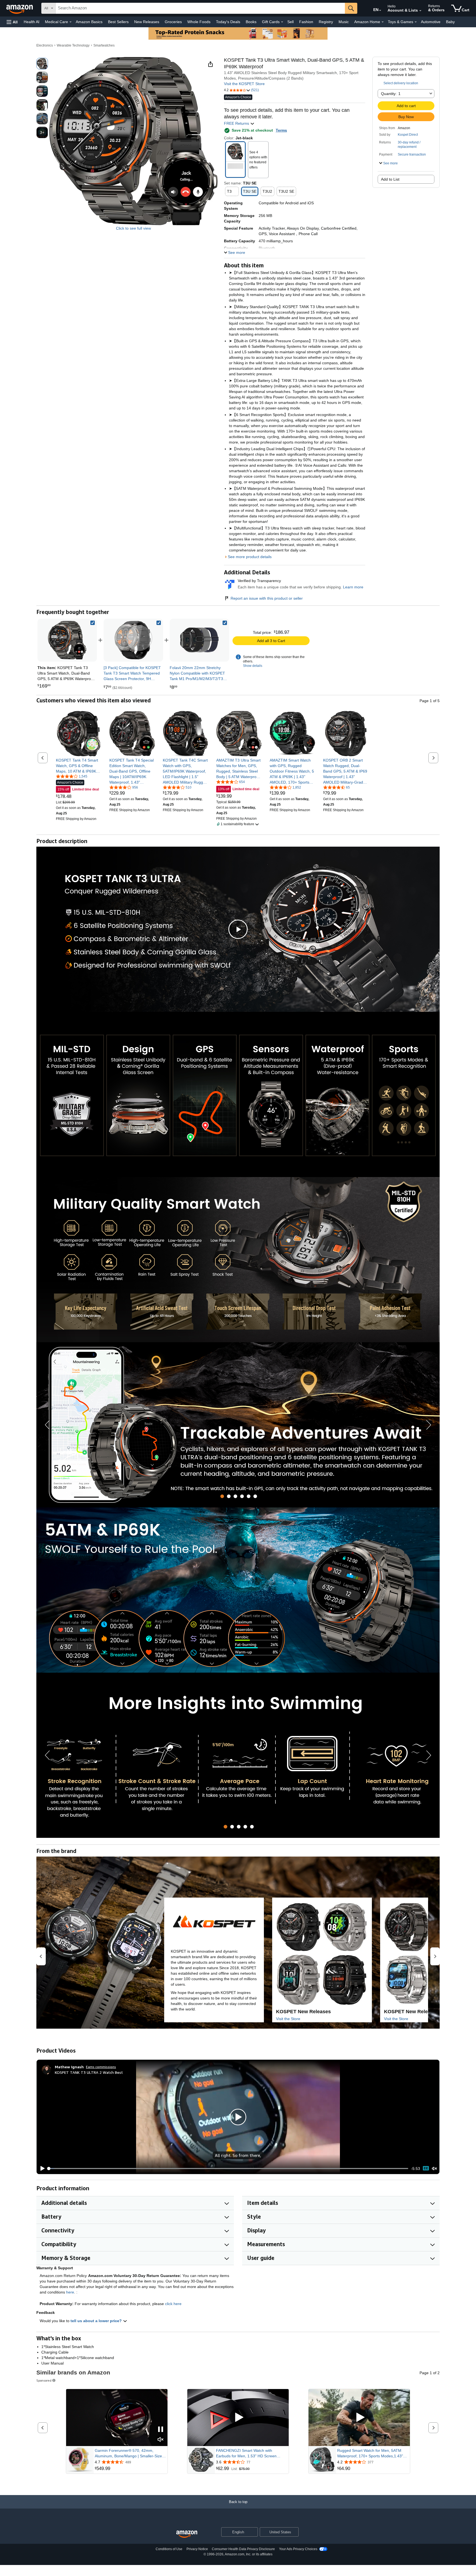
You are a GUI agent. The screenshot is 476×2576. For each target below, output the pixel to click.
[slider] (228, 2169)
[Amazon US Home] (187, 2534)
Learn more (353, 587)
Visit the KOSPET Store (244, 84)
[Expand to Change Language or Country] (380, 10)
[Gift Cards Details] (282, 22)
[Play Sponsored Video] (238, 2418)
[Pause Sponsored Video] (161, 2430)
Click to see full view (133, 228)
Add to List (390, 179)
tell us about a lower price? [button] (97, 2321)
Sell (290, 22)
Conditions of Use (169, 2549)
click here (173, 2304)
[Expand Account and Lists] (420, 11)
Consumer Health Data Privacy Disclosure (243, 2549)
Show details (253, 666)
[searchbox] (200, 8)
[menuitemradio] (426, 2168)
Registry (326, 22)
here (70, 2292)
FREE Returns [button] (237, 123)
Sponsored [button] (44, 2380)
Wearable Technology (73, 45)
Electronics (45, 45)
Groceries (173, 22)
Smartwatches (104, 45)
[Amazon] (20, 8)
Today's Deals (228, 22)
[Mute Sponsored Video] (161, 2440)
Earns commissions (101, 2067)
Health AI (32, 22)
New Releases (147, 22)
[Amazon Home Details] (383, 22)
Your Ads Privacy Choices (298, 2549)
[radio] (42, 64)
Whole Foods (199, 22)
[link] (133, 640)
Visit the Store (288, 2019)
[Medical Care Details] (71, 22)
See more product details (250, 557)
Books (251, 22)
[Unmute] (434, 2168)
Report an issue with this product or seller (267, 598)
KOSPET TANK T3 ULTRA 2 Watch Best (89, 2072)
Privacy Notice (197, 2549)
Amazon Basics (89, 22)
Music (344, 22)
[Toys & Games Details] (416, 22)
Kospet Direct (408, 135)
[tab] (222, 1496)
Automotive (431, 22)
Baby (450, 22)
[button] (12, 22)
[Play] (41, 2169)
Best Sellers (118, 22)
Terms (281, 130)
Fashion (306, 22)
